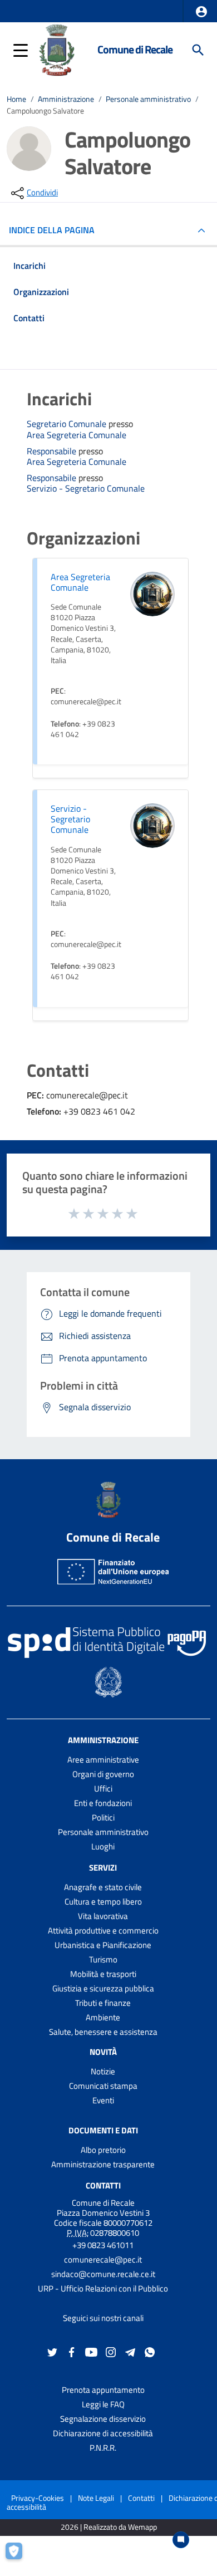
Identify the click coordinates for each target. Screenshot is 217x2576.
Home (16, 99)
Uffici (103, 1789)
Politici (103, 1817)
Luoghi (103, 1846)
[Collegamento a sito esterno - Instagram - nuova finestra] (111, 2351)
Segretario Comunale (68, 424)
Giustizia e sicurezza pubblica (103, 1988)
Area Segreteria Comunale (77, 435)
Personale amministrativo (148, 99)
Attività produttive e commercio (103, 1930)
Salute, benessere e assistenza (103, 2032)
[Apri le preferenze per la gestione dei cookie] (19, 2557)
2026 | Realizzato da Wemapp (109, 2527)
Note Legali (96, 2498)
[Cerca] (198, 50)
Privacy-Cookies (38, 2498)
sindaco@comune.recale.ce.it (103, 2274)
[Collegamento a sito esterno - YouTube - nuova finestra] (91, 2351)
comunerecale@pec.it (103, 2259)
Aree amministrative (103, 1760)
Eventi (103, 2100)
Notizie (103, 2071)
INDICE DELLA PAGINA (52, 230)
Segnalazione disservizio (103, 2419)
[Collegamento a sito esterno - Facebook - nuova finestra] (72, 2351)
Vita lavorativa (103, 1916)
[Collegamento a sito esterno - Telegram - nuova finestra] (130, 2351)
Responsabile (53, 451)
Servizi (103, 1868)
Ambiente (103, 2017)
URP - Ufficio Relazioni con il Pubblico (103, 2288)
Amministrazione (66, 99)
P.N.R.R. (103, 2448)
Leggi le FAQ (103, 2404)
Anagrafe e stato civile (103, 1887)
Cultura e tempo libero (103, 1902)
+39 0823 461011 (103, 2245)
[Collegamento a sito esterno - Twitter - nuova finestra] (52, 2351)
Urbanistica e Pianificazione (103, 1945)
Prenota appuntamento (103, 2390)
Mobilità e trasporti (103, 1974)
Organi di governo (103, 1774)
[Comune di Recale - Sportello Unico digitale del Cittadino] (57, 49)
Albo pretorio (103, 2150)
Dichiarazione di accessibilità (103, 2433)
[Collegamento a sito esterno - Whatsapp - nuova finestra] (150, 2351)
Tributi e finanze (103, 2003)
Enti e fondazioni (103, 1803)
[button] (201, 12)
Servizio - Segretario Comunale (86, 489)
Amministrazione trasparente (103, 2164)
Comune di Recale (135, 50)
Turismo (103, 1959)
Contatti (103, 2185)
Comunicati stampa (103, 2086)
